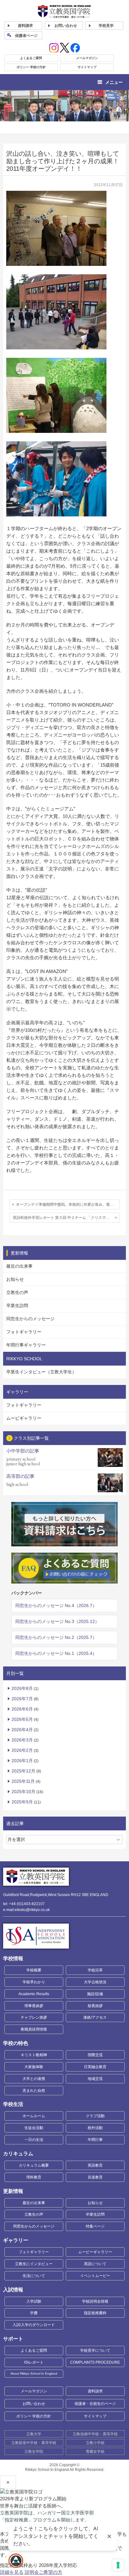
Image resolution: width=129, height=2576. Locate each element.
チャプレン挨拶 (34, 2017)
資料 (25, 26)
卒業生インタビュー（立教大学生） (41, 1372)
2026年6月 (22, 1709)
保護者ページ (26, 36)
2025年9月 (22, 1802)
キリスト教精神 (34, 2055)
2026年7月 (22, 1699)
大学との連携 (34, 2079)
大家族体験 (34, 2067)
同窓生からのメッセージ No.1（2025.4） (56, 1653)
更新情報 (13, 2191)
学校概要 (34, 1970)
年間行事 (95, 2140)
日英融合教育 (95, 2067)
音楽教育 (95, 2177)
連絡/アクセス (95, 2017)
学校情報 (13, 1958)
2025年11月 (23, 1781)
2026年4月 (22, 1730)
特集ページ (95, 2226)
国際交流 (95, 2055)
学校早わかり (34, 1982)
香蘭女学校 (95, 2452)
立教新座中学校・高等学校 (34, 2443)
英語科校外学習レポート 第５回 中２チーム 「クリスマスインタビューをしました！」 (66, 1218)
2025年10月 (23, 1792)
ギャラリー (16, 2240)
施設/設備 (95, 1994)
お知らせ (15, 1279)
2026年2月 (22, 1750)
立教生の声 (17, 1292)
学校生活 (13, 2104)
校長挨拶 (95, 2006)
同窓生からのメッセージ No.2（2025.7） (56, 1637)
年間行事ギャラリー (26, 1345)
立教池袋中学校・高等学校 (95, 2434)
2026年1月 (22, 1761)
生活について (34, 2276)
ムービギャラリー (24, 1418)
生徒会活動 (34, 2128)
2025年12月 (23, 1771)
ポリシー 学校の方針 (31, 67)
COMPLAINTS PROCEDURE (95, 2362)
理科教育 (34, 2177)
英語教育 (95, 2165)
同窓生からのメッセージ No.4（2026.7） (56, 1605)
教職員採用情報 (34, 2029)
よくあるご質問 (31, 58)
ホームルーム (34, 2116)
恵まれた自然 (34, 2091)
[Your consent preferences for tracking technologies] (118, 2565)
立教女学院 (34, 2452)
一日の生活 (34, 2140)
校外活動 (95, 2128)
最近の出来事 (19, 1266)
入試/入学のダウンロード (34, 2325)
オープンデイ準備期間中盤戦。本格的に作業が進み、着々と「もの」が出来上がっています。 (68, 1204)
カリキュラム (18, 2154)
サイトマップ (87, 67)
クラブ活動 (95, 2116)
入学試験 (34, 2301)
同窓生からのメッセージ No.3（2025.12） (57, 1621)
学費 (34, 2313)
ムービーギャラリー (95, 2252)
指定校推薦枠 (95, 2313)
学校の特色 (16, 2043)
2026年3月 (22, 1740)
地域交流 (95, 2079)
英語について (95, 2264)
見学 (106, 26)
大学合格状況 (95, 1982)
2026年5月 (22, 1719)
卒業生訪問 (17, 1306)
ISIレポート (34, 2362)
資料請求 (95, 2391)
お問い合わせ (66, 26)
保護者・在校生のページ (95, 2404)
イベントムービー (95, 2276)
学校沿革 (95, 1970)
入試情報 (13, 2290)
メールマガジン (87, 58)
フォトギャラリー (24, 1332)
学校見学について (95, 2350)
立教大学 (34, 2434)
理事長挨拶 (34, 2006)
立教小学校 (95, 2443)
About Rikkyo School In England (34, 2373)
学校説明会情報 (95, 2301)
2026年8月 (22, 1688)
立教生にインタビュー (34, 2264)
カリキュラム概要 (34, 2165)
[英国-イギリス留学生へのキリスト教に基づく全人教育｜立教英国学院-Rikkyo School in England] (64, 11)
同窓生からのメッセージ (30, 1319)
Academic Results (34, 1994)
